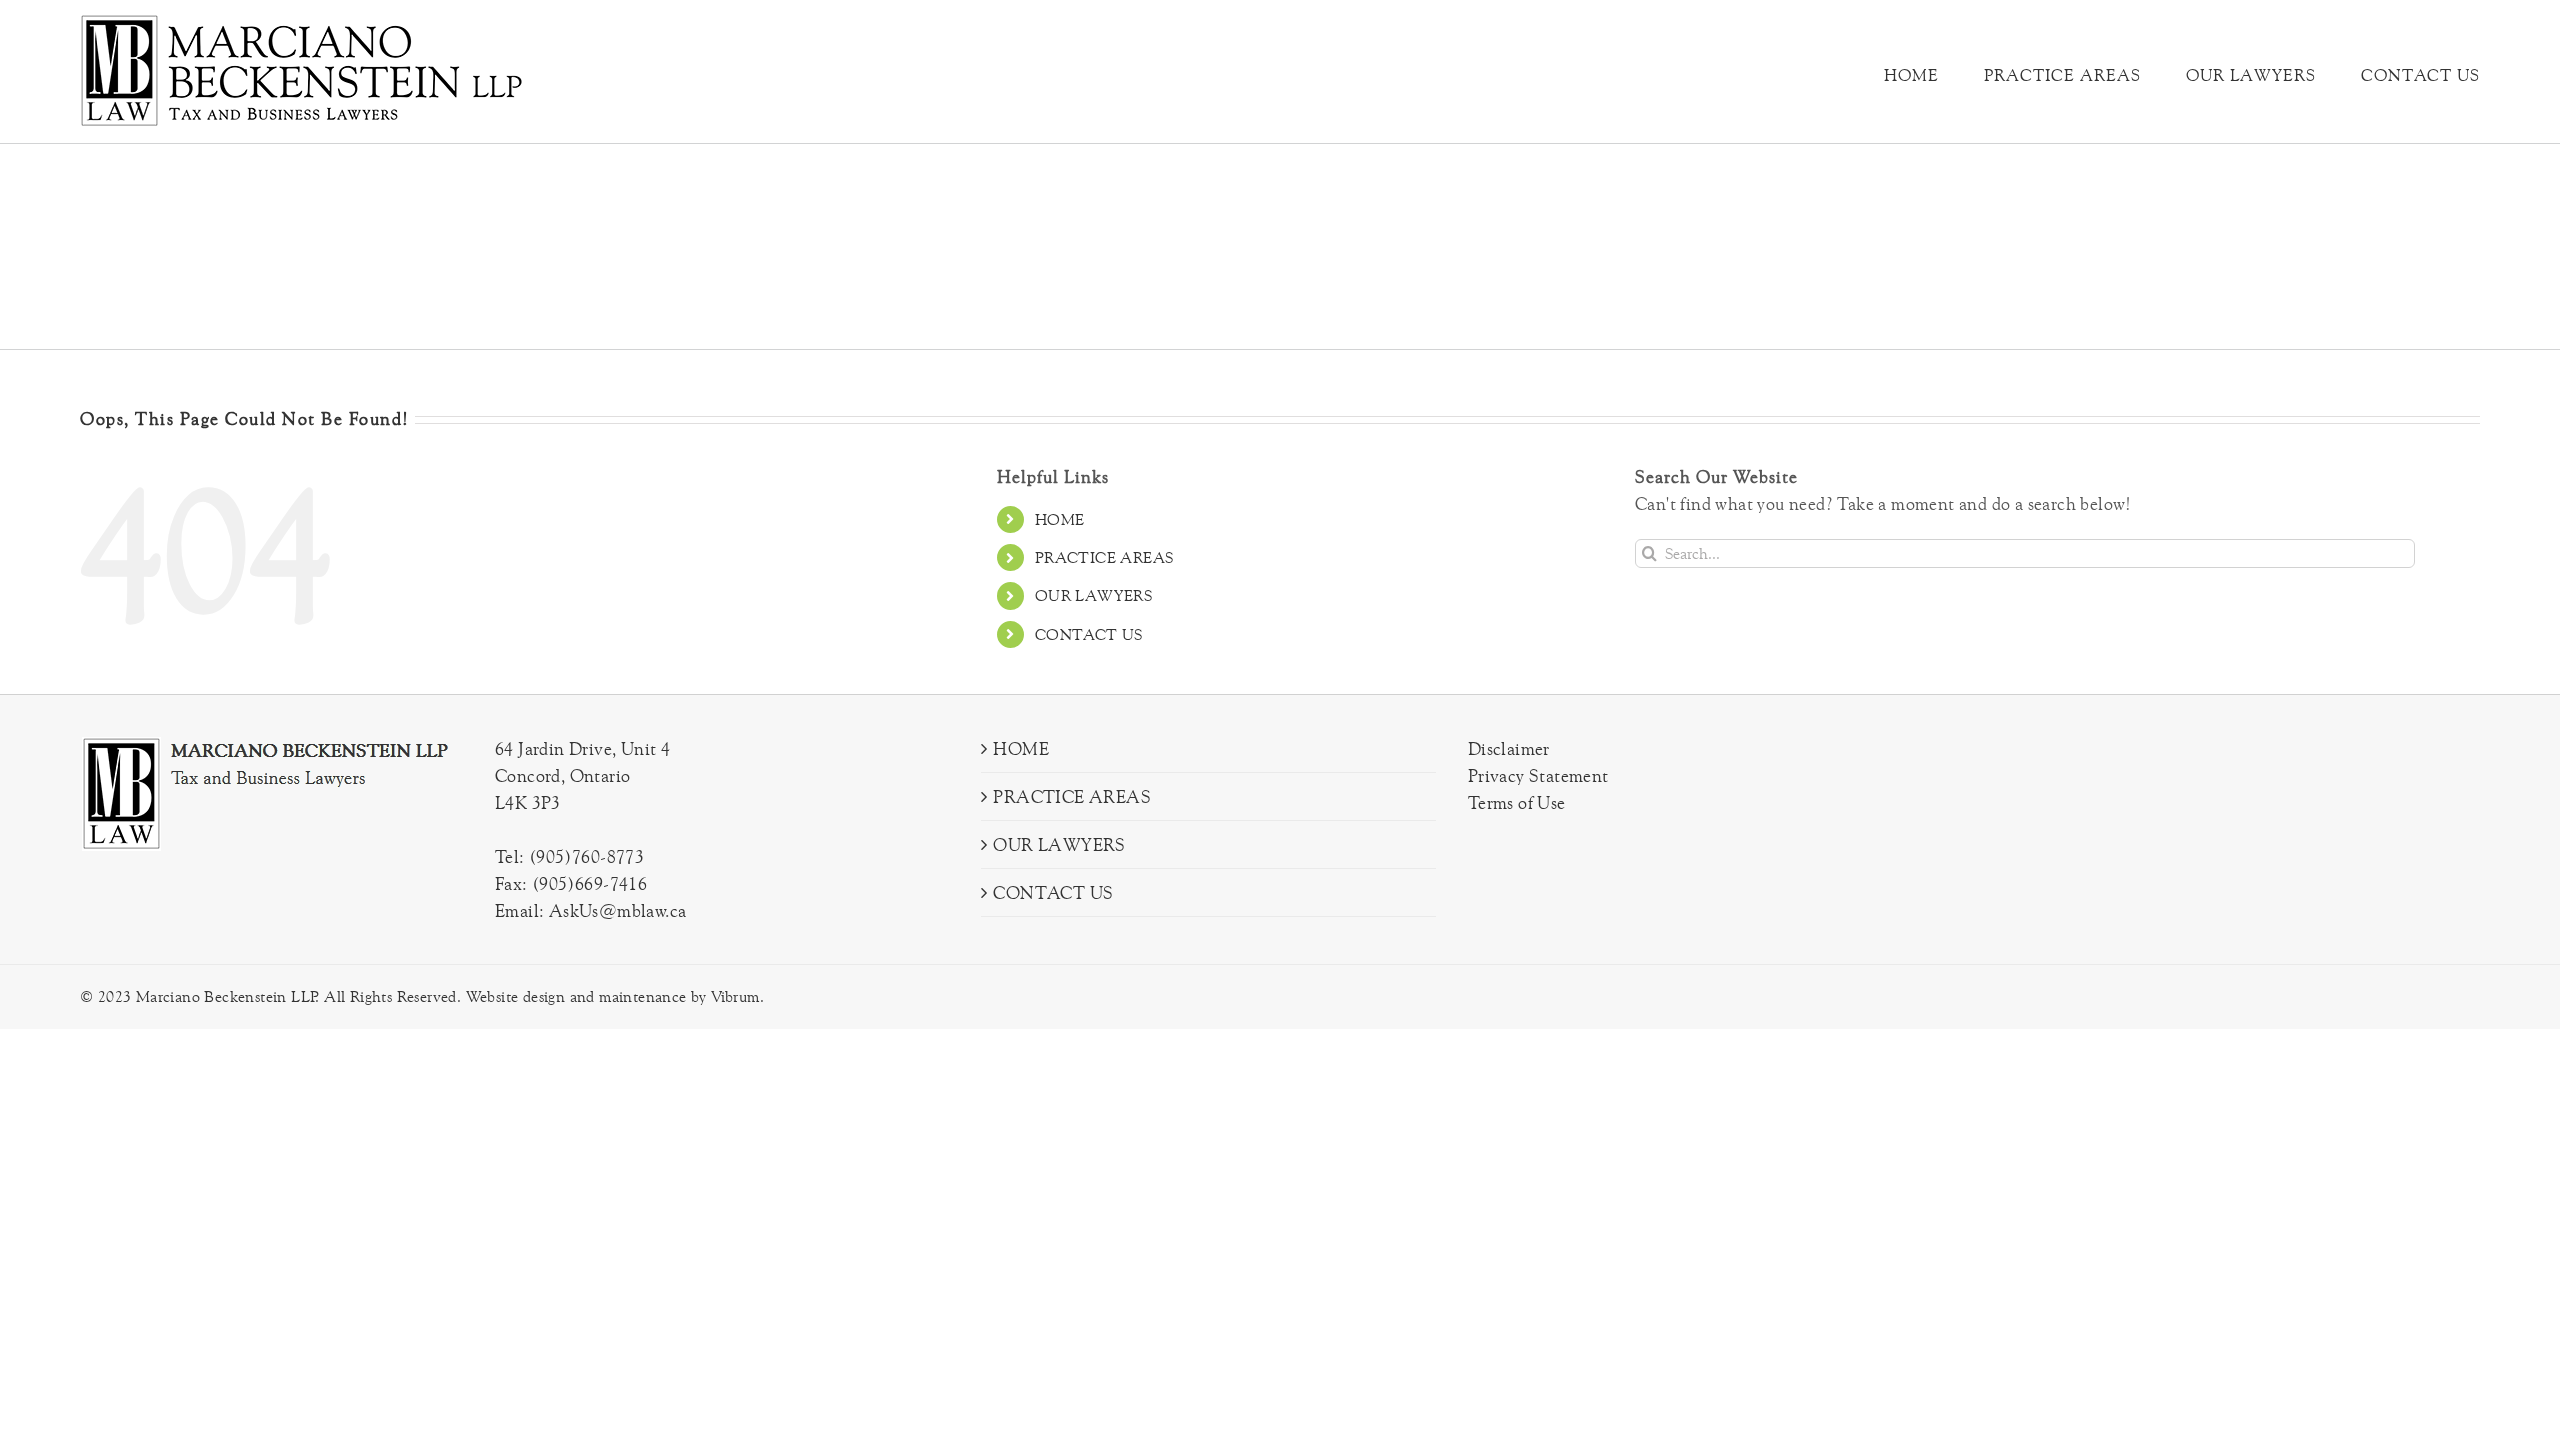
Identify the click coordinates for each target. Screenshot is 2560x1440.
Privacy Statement (1538, 775)
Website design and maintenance (576, 996)
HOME (1060, 519)
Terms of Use (1517, 802)
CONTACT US (1089, 634)
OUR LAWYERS (1093, 595)
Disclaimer (1509, 748)
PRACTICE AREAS (1104, 557)
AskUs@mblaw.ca (618, 910)
